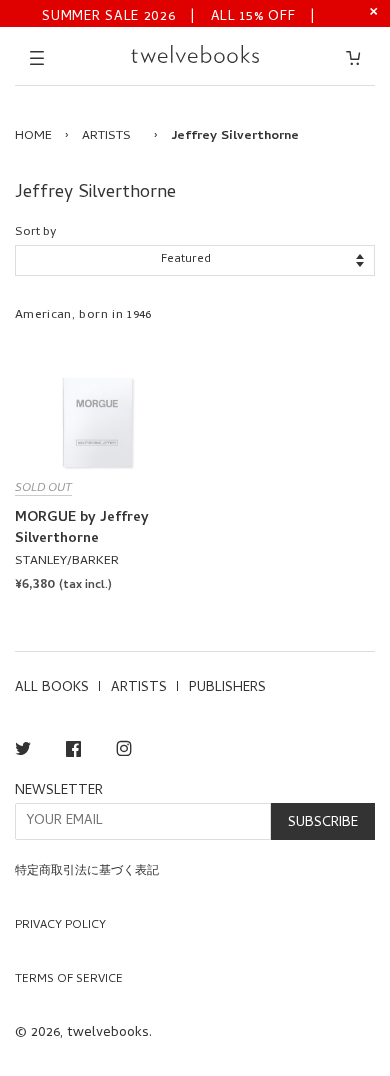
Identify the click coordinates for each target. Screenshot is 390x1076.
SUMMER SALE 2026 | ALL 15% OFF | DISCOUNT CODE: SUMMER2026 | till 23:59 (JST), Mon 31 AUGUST (179, 15)
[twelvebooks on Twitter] (23, 752)
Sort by (35, 232)
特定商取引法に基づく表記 (87, 872)
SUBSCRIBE (323, 823)
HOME (33, 136)
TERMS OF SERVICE (69, 980)
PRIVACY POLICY (60, 926)
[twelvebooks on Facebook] (73, 752)
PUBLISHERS (227, 688)
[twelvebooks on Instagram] (124, 752)
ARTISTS (106, 136)
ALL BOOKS (52, 688)
